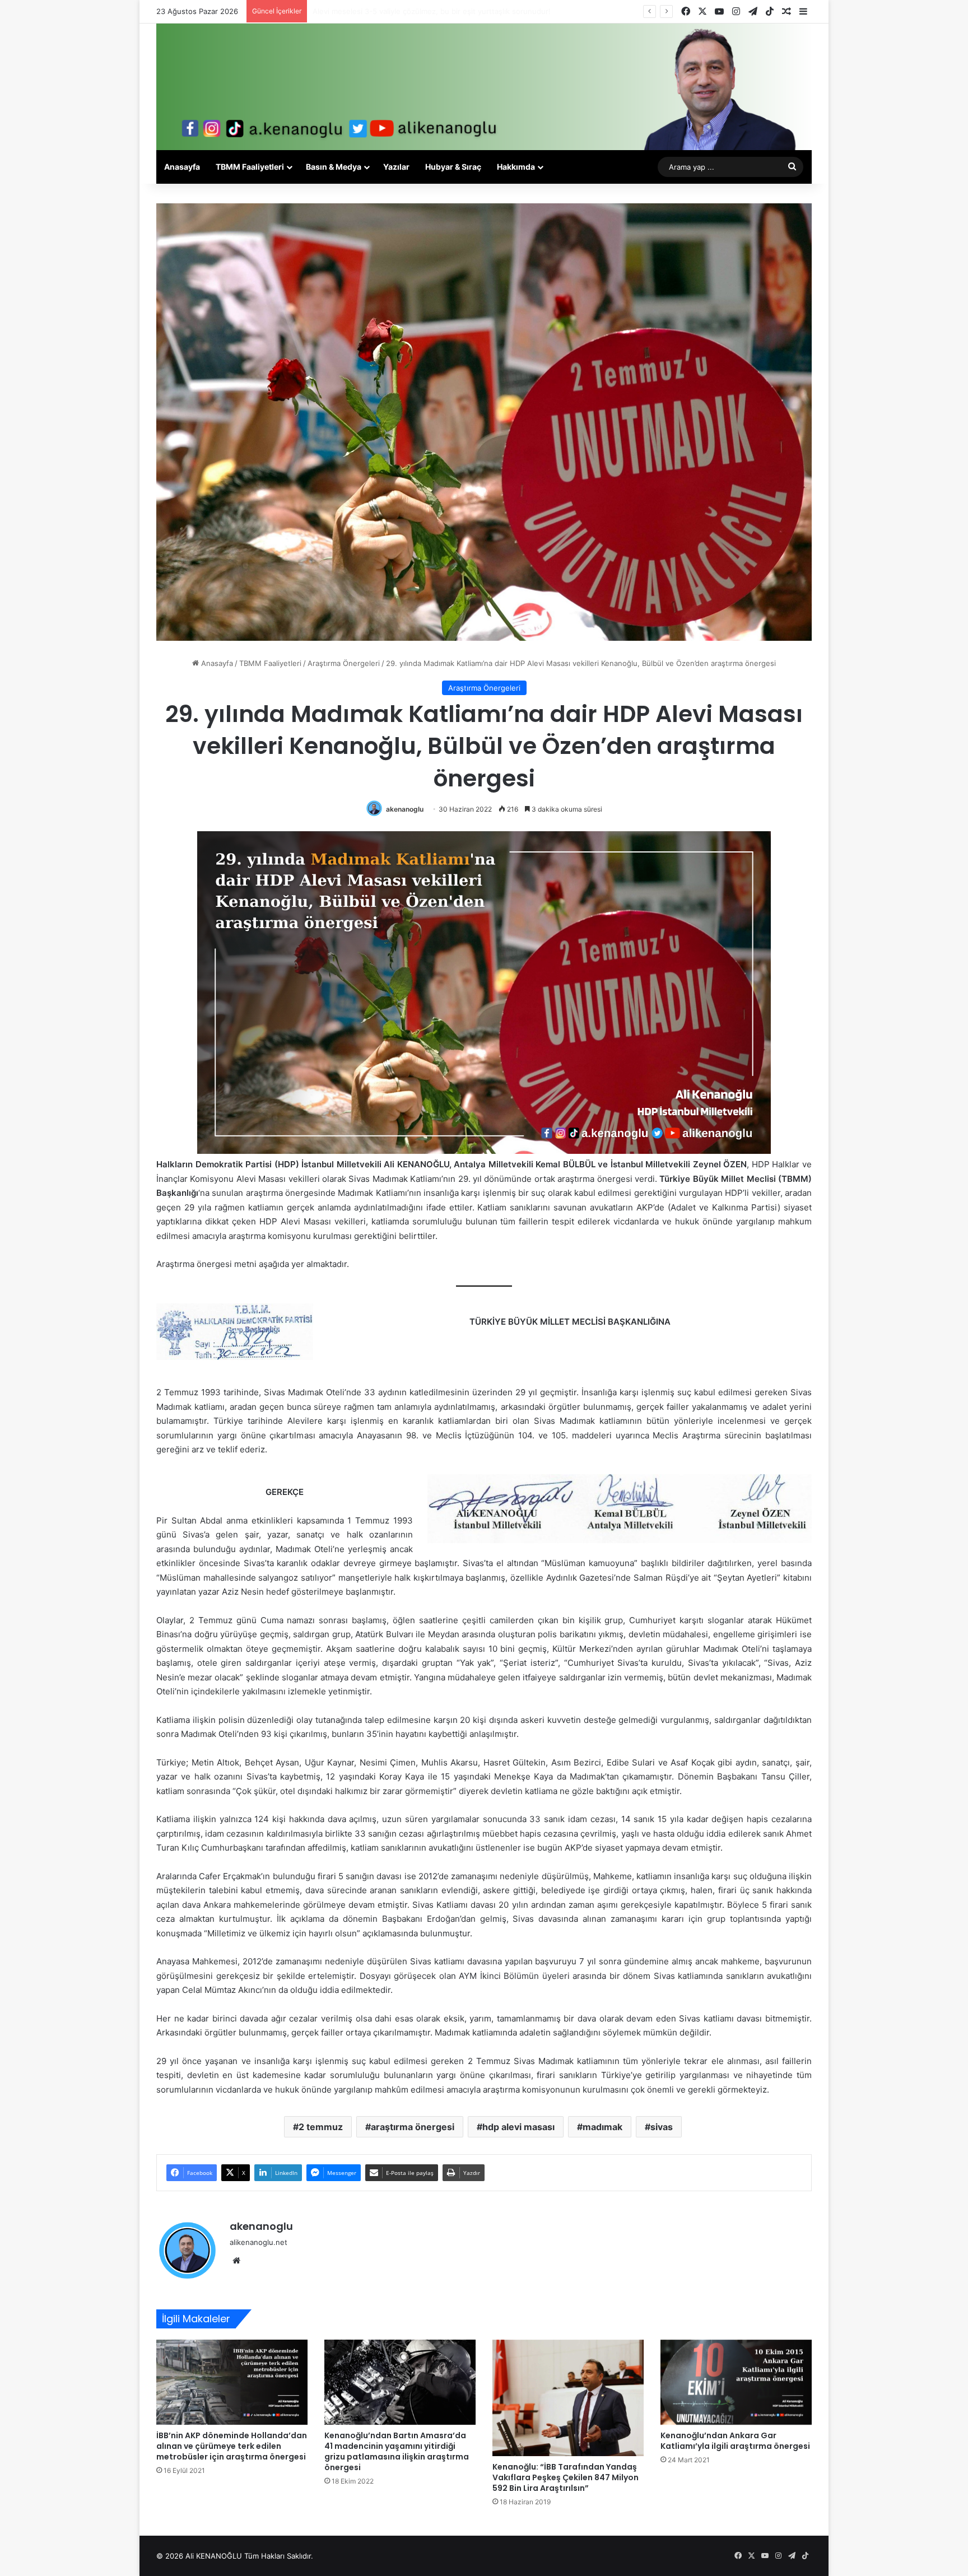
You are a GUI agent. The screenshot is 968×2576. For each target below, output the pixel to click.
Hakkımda (516, 167)
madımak (602, 2127)
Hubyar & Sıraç (453, 167)
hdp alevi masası (518, 2127)
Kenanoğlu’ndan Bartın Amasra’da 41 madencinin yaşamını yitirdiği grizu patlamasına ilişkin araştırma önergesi (397, 2451)
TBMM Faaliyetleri (250, 167)
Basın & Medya (334, 167)
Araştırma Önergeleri (344, 663)
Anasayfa (182, 167)
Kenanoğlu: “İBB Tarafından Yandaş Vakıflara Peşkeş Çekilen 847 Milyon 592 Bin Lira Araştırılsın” (566, 2477)
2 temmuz (321, 2127)
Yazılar (396, 167)
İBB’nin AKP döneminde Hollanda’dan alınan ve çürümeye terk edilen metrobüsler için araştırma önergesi (232, 2446)
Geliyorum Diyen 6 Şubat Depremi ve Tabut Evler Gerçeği (412, 11)
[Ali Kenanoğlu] (484, 87)
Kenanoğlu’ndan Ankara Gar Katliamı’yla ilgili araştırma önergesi (735, 2441)
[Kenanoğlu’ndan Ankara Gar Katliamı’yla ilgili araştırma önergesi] (736, 2382)
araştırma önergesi (413, 2127)
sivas (662, 2127)
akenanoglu (405, 809)
